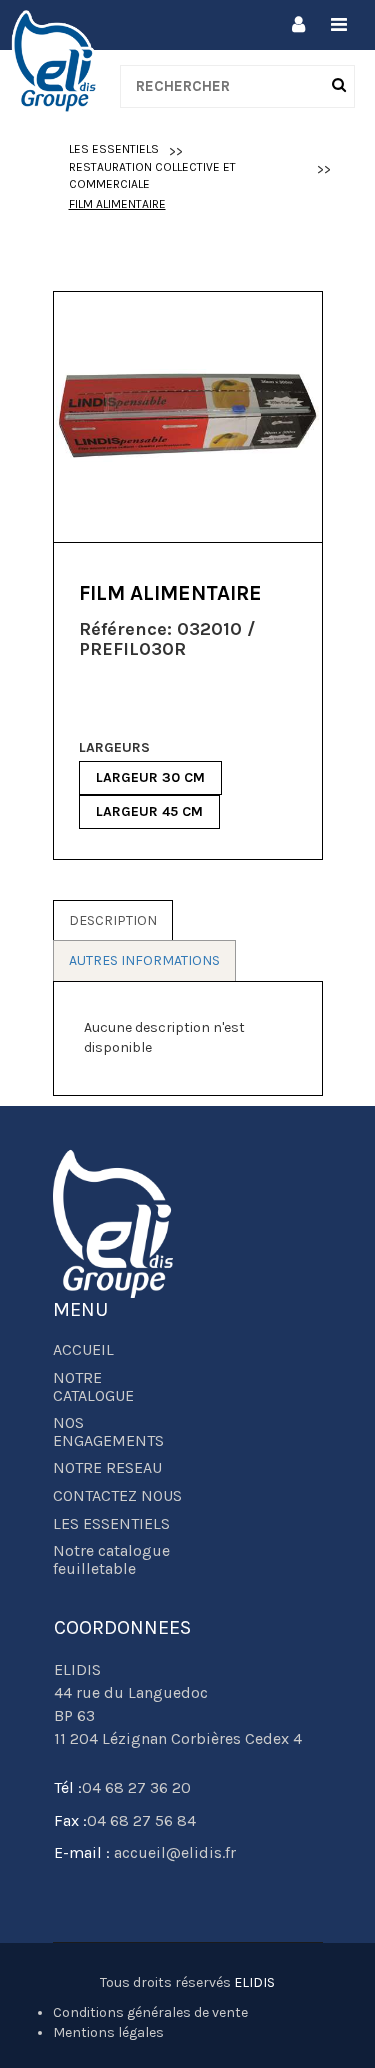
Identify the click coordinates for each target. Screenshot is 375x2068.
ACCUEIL (83, 1350)
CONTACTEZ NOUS (117, 1496)
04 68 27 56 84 (141, 1820)
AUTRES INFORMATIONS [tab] (144, 960)
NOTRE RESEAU (107, 1468)
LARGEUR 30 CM (150, 777)
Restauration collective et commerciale (152, 175)
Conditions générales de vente (150, 2012)
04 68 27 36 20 (136, 1787)
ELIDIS (254, 1982)
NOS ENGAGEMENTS (108, 1432)
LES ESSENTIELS (111, 1524)
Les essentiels (114, 149)
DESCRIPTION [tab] (113, 920)
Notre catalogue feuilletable (111, 1560)
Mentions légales (108, 2032)
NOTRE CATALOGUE (93, 1387)
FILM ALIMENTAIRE (117, 204)
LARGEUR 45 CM (149, 811)
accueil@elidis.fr (173, 1852)
